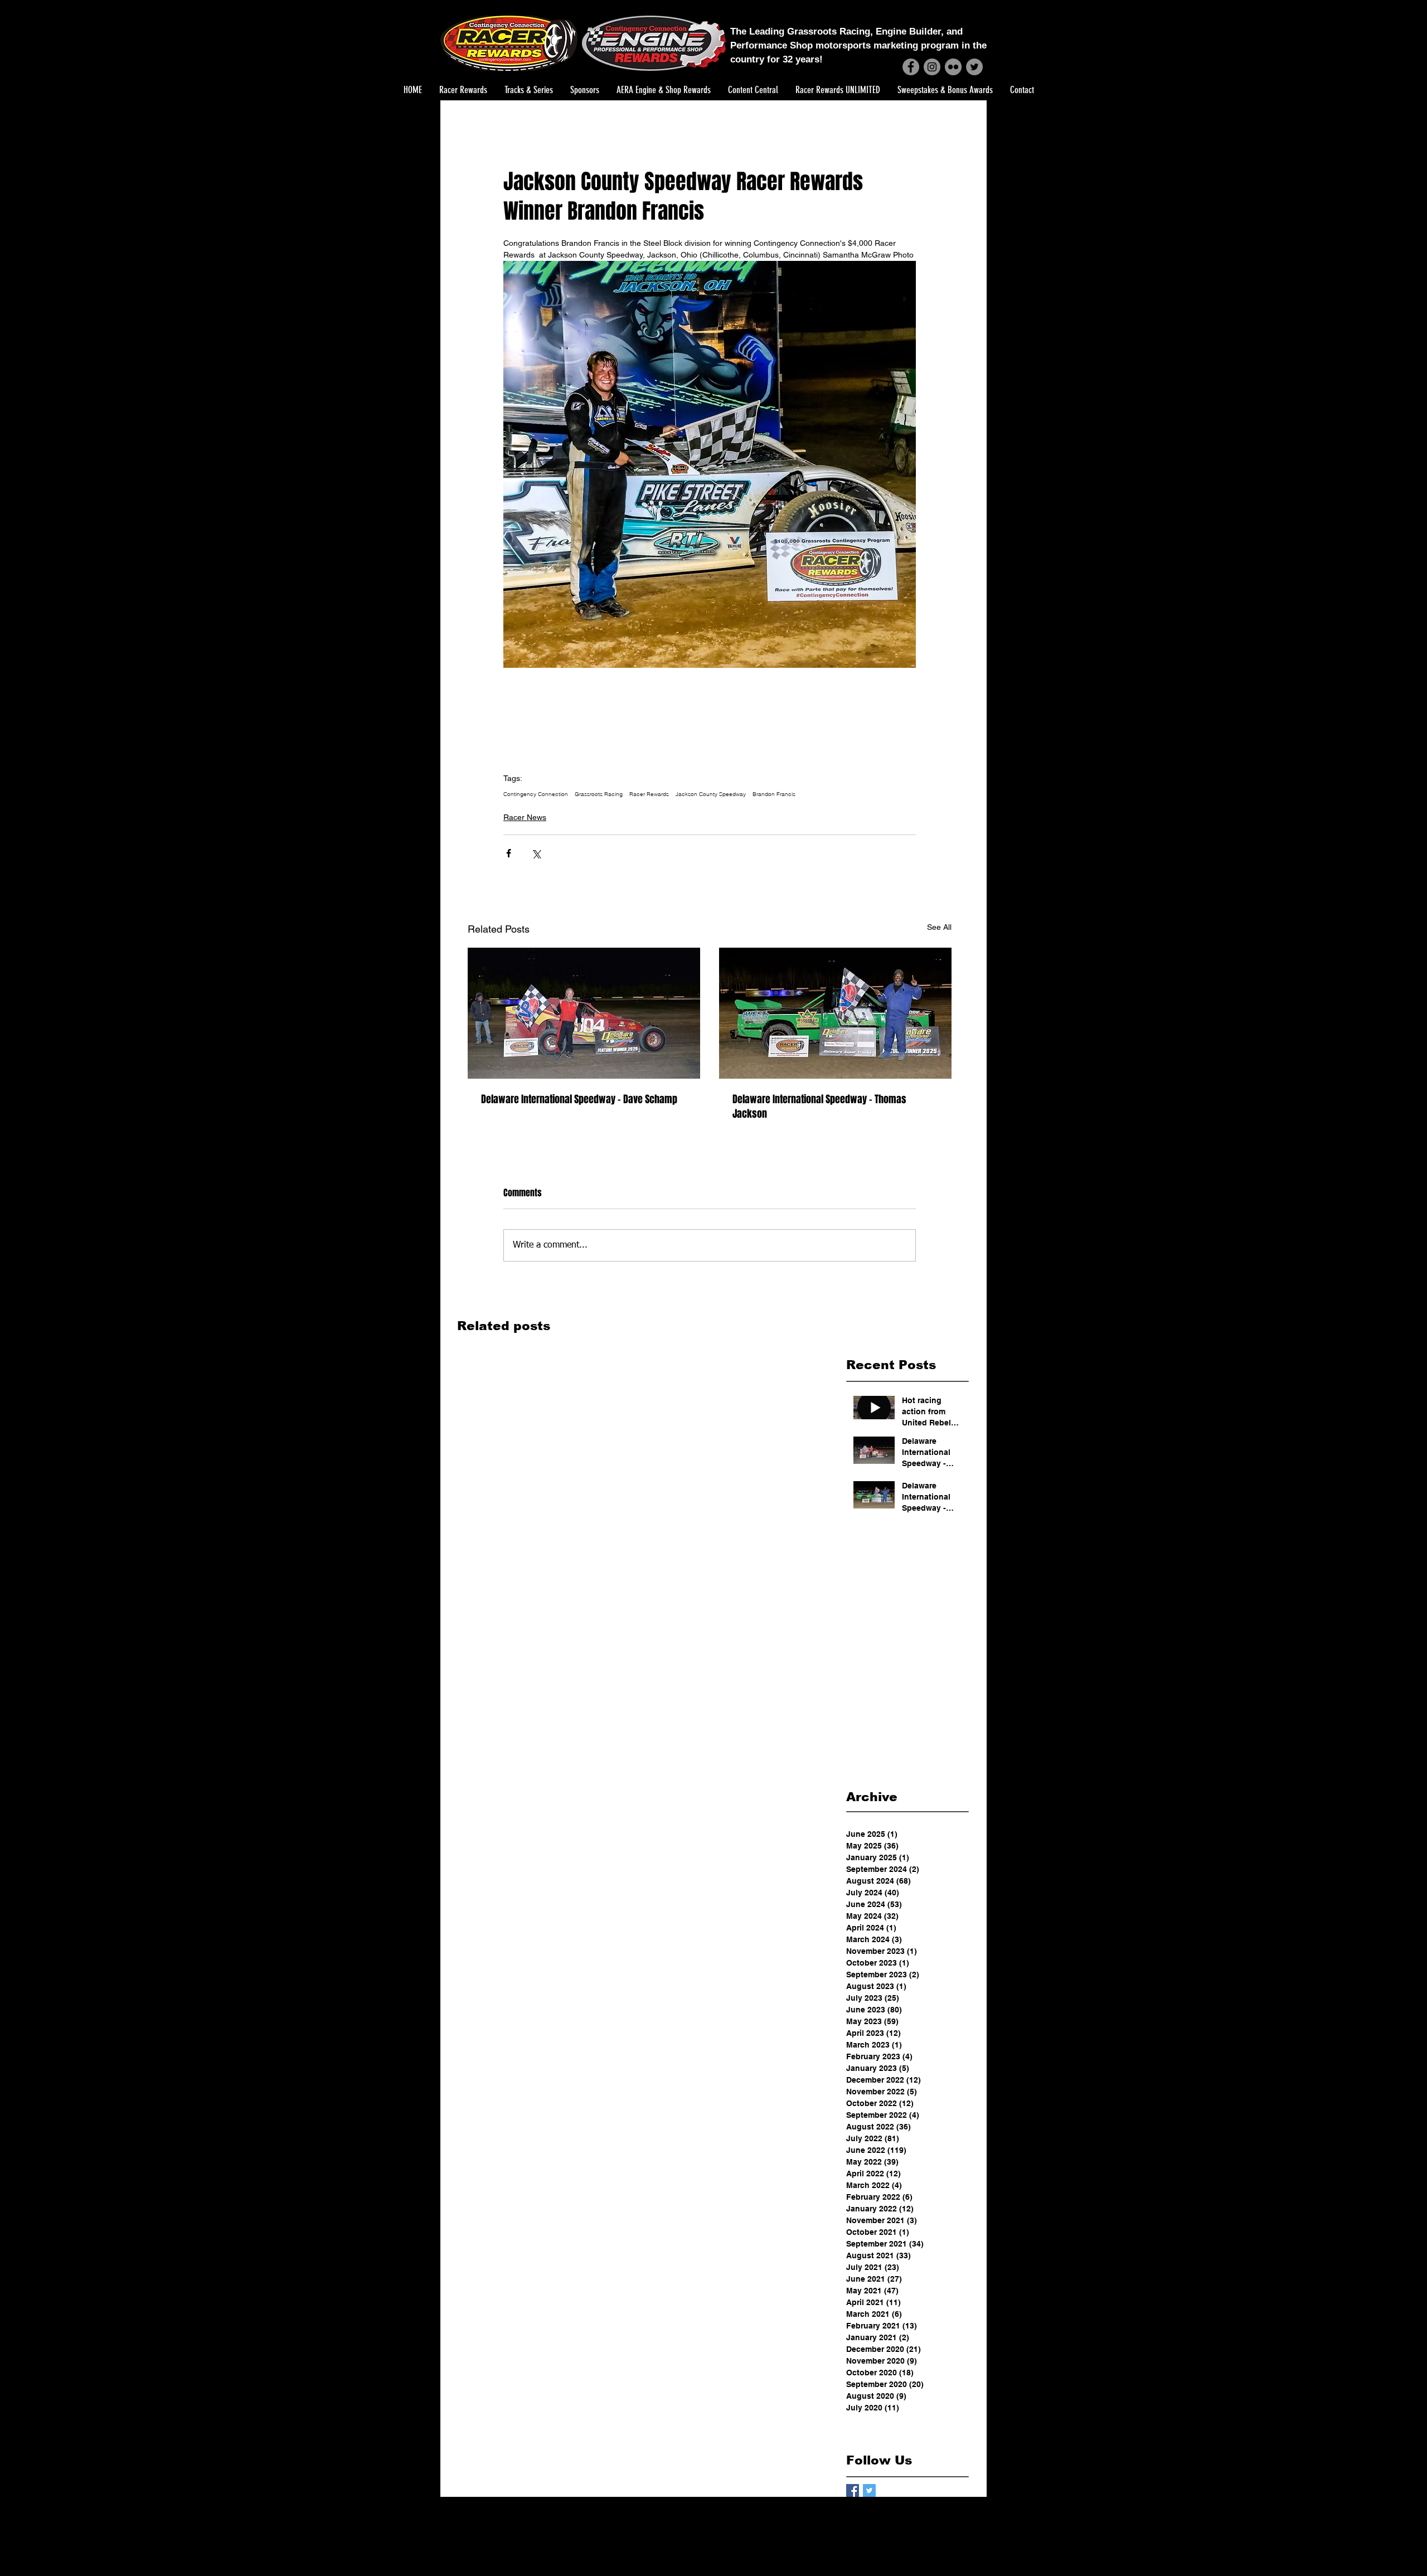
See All (939, 927)
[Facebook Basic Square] (853, 2490)
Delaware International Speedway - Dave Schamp (579, 1099)
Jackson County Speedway (711, 794)
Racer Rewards (649, 794)
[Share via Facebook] (509, 853)
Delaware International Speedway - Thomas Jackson (819, 1107)
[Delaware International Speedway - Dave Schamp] (584, 1013)
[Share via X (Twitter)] (536, 853)
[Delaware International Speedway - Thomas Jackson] (835, 1013)
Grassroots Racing (599, 794)
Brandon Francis (774, 794)
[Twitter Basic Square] (869, 2490)
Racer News (525, 817)
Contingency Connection (536, 794)
